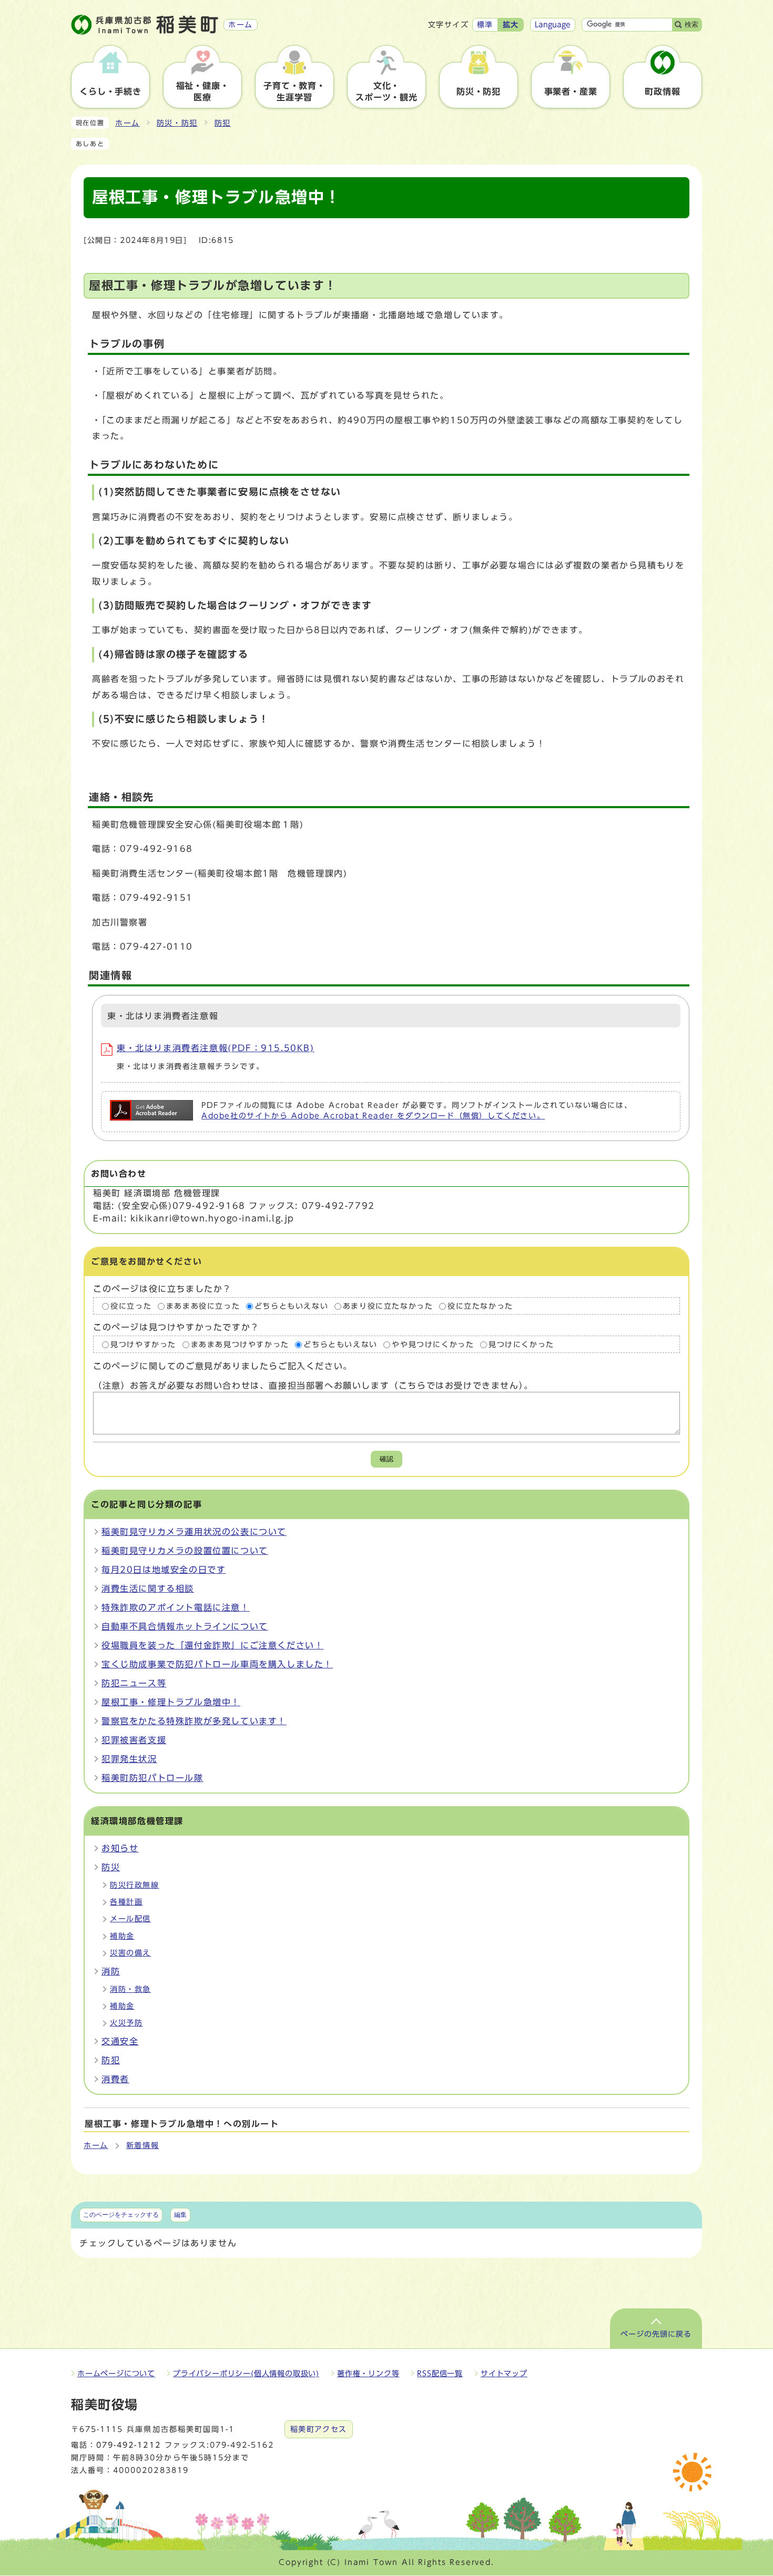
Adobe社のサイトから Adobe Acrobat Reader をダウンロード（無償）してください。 (373, 1116)
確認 (387, 1459)
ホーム (128, 123)
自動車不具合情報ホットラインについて (185, 1626)
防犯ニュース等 (134, 1683)
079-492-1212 (128, 2445)
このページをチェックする (121, 2215)
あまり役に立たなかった (388, 1306)
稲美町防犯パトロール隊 (152, 1778)
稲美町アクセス (319, 2429)
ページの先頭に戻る (656, 2334)
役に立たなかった (480, 1306)
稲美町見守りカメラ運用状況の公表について (194, 1532)
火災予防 (126, 2023)
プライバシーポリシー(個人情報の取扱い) (246, 2374)
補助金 (122, 1936)
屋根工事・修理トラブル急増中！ (171, 1702)
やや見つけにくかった (433, 1345)
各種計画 (126, 1902)
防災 (111, 1867)
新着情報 (143, 2145)
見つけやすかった (143, 1345)
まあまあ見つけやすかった (240, 1345)
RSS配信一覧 (440, 2374)
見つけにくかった (521, 1345)
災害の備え (130, 1953)
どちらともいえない (291, 1306)
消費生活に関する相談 (148, 1589)
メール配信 (130, 1919)
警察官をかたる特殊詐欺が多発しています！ (194, 1721)
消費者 (115, 2079)
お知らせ (120, 1848)
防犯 (223, 123)
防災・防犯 (177, 123)
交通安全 (120, 2041)
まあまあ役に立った (203, 1306)
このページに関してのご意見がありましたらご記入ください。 (223, 1367)
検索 (691, 24)
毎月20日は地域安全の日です (164, 1570)
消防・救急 (130, 1989)
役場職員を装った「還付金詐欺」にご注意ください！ (212, 1645)
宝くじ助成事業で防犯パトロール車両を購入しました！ (217, 1664)
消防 (111, 1971)
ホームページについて (116, 2374)
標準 (485, 25)
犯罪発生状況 (129, 1759)
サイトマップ (504, 2374)
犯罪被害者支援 (134, 1740)
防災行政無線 (135, 1885)
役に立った (131, 1306)
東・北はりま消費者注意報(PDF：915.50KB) (216, 1048)
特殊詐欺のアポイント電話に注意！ (176, 1607)
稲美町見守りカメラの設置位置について (185, 1551)
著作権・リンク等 (368, 2374)
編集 (180, 2215)
